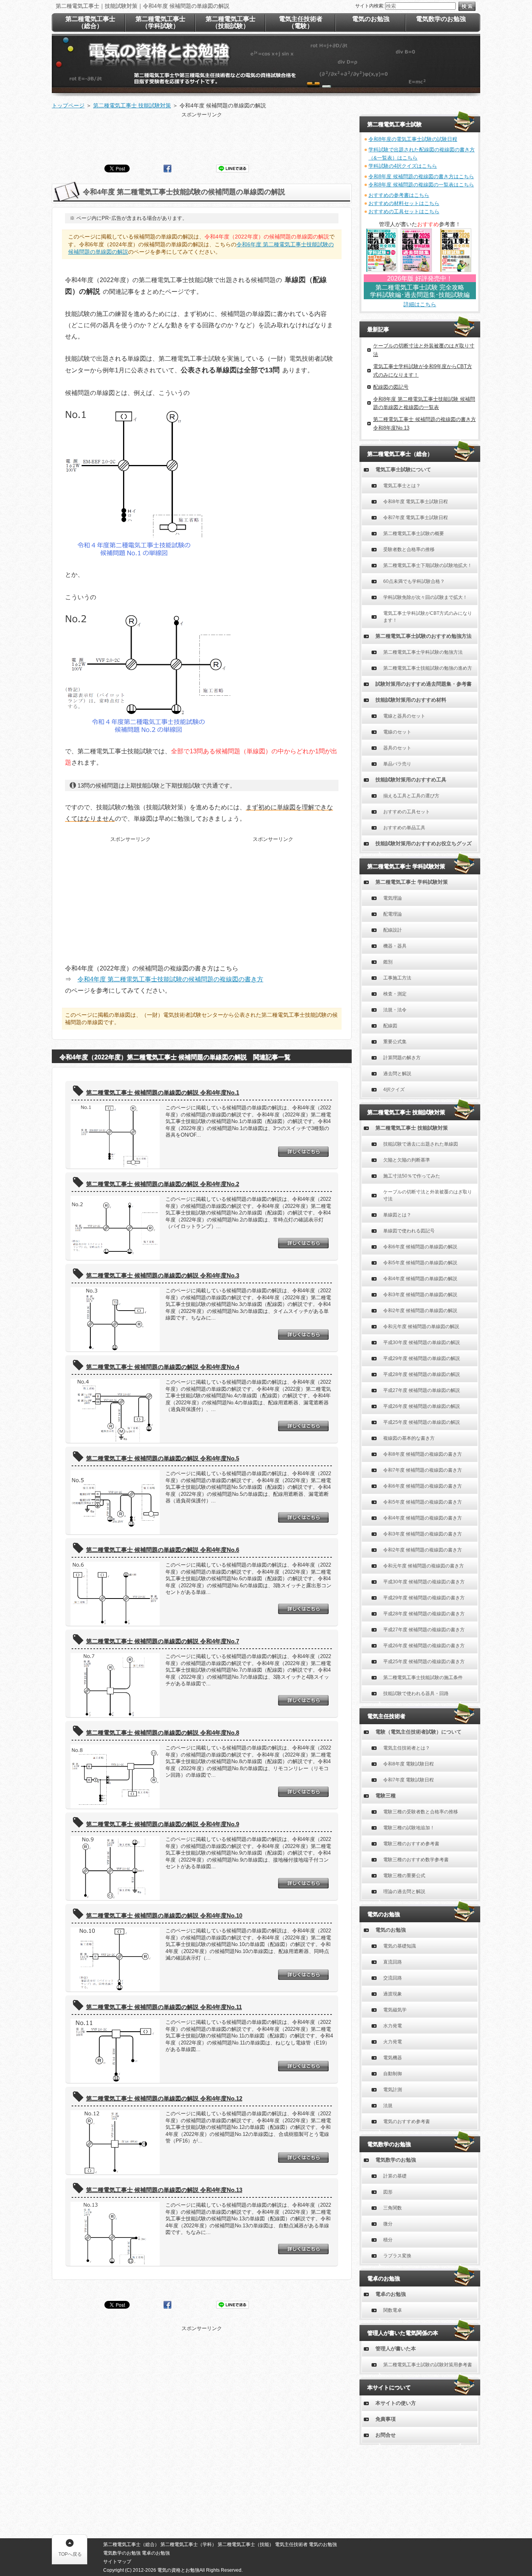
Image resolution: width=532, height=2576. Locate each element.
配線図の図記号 (391, 387)
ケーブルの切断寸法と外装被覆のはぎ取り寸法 (428, 1195)
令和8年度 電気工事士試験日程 (416, 502)
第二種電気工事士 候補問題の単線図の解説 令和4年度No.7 (163, 1641)
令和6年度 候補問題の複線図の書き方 (423, 1486)
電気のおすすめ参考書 (407, 2122)
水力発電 (393, 2026)
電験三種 (386, 1796)
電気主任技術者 (291, 2544)
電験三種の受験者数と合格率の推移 (421, 1812)
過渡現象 (393, 1994)
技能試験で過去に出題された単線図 (421, 1144)
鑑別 (388, 962)
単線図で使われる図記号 (409, 1231)
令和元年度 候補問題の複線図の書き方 (424, 1566)
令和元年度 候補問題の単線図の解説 (421, 1327)
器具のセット (397, 748)
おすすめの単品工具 (404, 828)
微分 (388, 2224)
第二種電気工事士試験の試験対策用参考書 (428, 2365)
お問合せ (386, 2435)
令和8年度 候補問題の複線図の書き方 (423, 1454)
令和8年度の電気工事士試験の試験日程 (413, 139)
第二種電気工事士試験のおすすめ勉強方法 (424, 636)
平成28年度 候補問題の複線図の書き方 (424, 1614)
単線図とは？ (397, 1215)
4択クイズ (394, 1090)
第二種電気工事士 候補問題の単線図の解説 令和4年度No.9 (163, 1824)
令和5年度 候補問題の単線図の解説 (420, 1263)
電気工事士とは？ (402, 486)
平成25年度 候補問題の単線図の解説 (422, 1422)
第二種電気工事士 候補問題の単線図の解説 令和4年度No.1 (163, 1092)
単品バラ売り (397, 764)
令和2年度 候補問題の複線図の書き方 (423, 1550)
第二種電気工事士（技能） (246, 2544)
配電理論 (393, 914)
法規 (388, 2106)
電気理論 (393, 898)
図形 (388, 2192)
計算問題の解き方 (402, 1058)
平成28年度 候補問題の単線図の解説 (422, 1374)
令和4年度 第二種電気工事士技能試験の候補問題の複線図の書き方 (170, 979)
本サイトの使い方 (396, 2403)
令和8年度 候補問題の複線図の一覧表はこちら (421, 185)
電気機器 (393, 2058)
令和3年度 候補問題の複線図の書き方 (423, 1534)
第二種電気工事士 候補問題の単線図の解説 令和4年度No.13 (164, 2190)
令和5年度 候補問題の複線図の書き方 (423, 1502)
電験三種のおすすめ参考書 (411, 1844)
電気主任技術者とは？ (407, 1748)
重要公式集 (395, 1042)
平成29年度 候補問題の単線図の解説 (422, 1358)
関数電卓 (393, 2310)
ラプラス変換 (397, 2256)
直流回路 (393, 1962)
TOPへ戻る (70, 2554)
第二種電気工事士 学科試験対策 (412, 882)
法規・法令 (395, 1010)
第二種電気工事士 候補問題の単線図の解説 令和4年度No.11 (164, 2007)
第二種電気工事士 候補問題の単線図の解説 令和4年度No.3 (163, 1275)
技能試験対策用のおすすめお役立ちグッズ (424, 843)
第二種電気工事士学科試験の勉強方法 (423, 652)
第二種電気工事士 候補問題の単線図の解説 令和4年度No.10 (164, 1915)
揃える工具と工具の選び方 (411, 796)
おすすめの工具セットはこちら (404, 211)
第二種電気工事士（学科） (188, 2544)
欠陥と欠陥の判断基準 (407, 1160)
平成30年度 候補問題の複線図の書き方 (424, 1582)
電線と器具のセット (404, 716)
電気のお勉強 (391, 1930)
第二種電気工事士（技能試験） (231, 22)
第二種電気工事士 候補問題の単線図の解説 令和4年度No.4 (163, 1367)
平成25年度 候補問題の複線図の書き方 (424, 1662)
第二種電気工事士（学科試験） (160, 22)
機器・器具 (395, 946)
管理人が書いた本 (396, 2349)
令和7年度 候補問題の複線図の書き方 (423, 1470)
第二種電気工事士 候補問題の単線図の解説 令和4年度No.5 (163, 1458)
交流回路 (393, 1978)
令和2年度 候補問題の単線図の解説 (420, 1311)
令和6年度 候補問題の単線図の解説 (420, 1247)
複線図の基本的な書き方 (409, 1438)
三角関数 (393, 2208)
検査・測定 (395, 994)
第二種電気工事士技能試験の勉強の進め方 (428, 668)
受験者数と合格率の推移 (409, 549)
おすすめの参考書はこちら (399, 195)
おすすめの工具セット (407, 812)
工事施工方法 (397, 978)
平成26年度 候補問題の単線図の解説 (422, 1406)
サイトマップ (117, 2562)
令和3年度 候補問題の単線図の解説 (420, 1295)
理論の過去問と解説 (404, 1892)
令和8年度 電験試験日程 (409, 1764)
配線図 (390, 1026)
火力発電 (393, 2042)
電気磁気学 (395, 2010)
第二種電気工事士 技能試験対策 (412, 1128)
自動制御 (393, 2074)
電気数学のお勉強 (396, 2160)
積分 (388, 2240)
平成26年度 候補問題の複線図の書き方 (424, 1646)
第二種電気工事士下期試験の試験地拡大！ (428, 565)
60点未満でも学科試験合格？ (414, 581)
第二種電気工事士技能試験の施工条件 (423, 1678)
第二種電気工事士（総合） (90, 22)
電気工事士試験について (403, 469)
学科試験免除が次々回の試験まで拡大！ (425, 597)
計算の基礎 (395, 2176)
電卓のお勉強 (391, 2294)
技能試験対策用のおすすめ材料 (411, 700)
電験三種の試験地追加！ (409, 1828)
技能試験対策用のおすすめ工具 (411, 780)
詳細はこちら (420, 304)
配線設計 (393, 930)
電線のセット (397, 732)
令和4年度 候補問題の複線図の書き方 (423, 1518)
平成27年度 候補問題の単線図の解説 (422, 1390)
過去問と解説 (397, 1074)
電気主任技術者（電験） (301, 22)
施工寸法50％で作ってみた (412, 1176)
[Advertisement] (202, 136)
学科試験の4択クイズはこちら (403, 166)
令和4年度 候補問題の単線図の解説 (420, 1279)
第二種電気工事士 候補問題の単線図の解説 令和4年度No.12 (164, 2098)
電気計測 (393, 2090)
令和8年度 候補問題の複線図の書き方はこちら (421, 176)
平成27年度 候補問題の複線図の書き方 (424, 1630)
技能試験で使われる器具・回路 (416, 1693)
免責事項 (386, 2419)
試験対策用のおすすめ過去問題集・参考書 (424, 684)
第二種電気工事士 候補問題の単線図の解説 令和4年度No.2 (163, 1184)
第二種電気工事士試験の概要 (414, 533)
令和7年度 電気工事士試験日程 (416, 518)
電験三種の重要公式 (404, 1876)
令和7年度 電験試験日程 (409, 1780)
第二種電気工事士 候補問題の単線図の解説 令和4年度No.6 (163, 1550)
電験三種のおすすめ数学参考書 (416, 1860)
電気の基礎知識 (400, 1946)
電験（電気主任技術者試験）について (418, 1732)
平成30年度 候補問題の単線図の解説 (422, 1342)
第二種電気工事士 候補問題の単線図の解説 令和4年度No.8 (163, 1733)
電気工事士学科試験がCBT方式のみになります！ (428, 617)
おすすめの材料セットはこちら (404, 203)
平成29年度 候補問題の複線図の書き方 (424, 1598)
